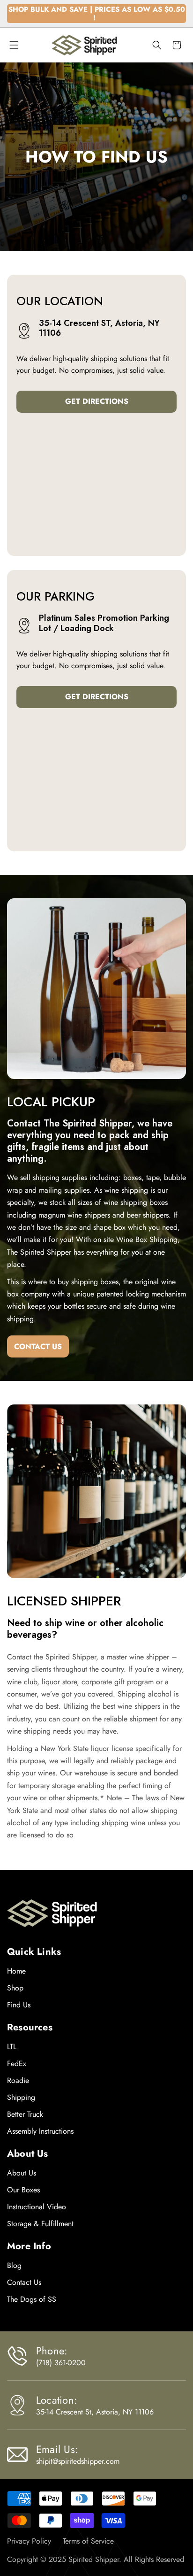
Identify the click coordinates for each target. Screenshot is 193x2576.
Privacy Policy (29, 2541)
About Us (22, 2173)
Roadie (18, 2080)
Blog (14, 2265)
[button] (14, 45)
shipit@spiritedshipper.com (78, 2461)
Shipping (21, 2097)
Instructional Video (37, 2207)
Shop (15, 1988)
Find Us (19, 2005)
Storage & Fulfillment (40, 2224)
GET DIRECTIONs (97, 401)
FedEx (17, 2063)
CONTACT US (38, 1346)
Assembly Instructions (40, 2131)
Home (16, 1971)
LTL (12, 2047)
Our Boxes (23, 2190)
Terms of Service (88, 2541)
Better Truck (25, 2114)
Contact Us (24, 2282)
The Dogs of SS (32, 2299)
